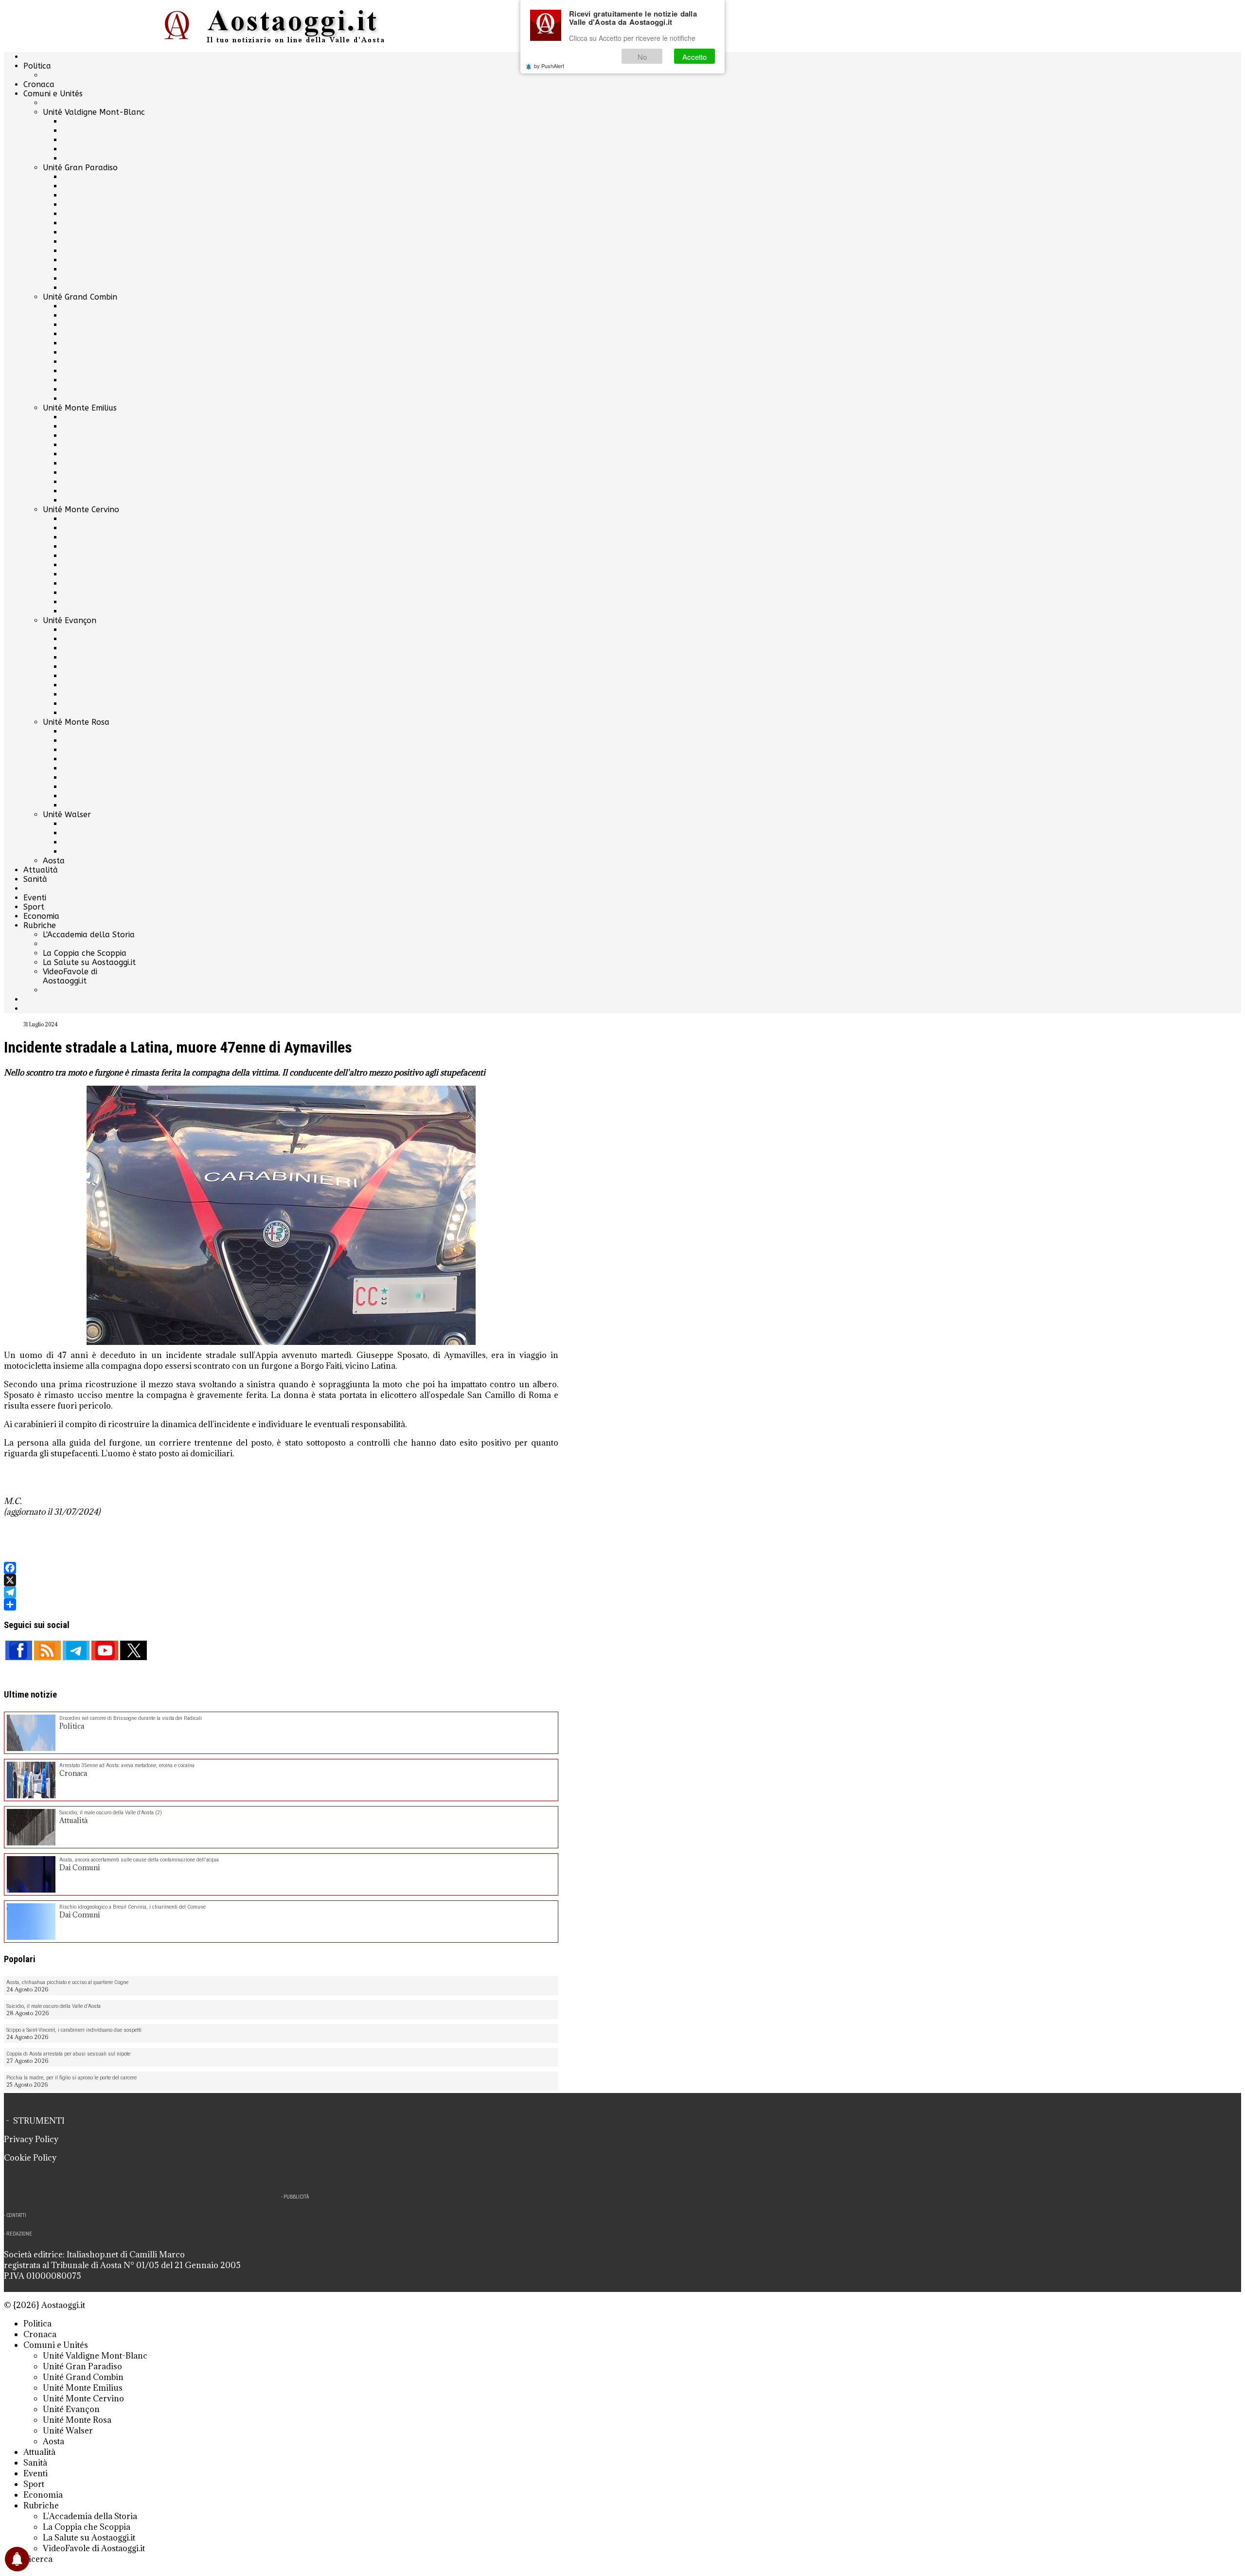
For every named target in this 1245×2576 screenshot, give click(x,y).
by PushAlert (549, 66)
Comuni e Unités (53, 94)
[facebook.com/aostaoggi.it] (19, 1650)
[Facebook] (281, 1568)
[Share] (281, 1604)
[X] (281, 1580)
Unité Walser (67, 814)
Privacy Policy (31, 2139)
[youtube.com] (105, 1650)
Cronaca (39, 84)
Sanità (35, 879)
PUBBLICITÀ (296, 2197)
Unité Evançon (70, 620)
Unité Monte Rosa (76, 722)
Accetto (694, 57)
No (642, 57)
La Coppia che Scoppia (85, 953)
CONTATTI (16, 2215)
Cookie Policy (30, 2158)
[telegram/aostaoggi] (76, 1650)
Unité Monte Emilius (80, 408)
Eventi (35, 898)
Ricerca (38, 2559)
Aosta (54, 861)
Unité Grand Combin (80, 297)
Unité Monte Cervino (81, 510)
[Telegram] (281, 1592)
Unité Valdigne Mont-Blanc (94, 112)
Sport (34, 907)
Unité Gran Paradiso (80, 168)
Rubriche (40, 925)
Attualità (41, 870)
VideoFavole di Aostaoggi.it (70, 976)
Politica (37, 66)
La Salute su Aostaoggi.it (89, 962)
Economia (41, 916)
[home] (281, 26)
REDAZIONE (19, 2234)
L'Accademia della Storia (89, 935)
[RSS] (47, 1650)
